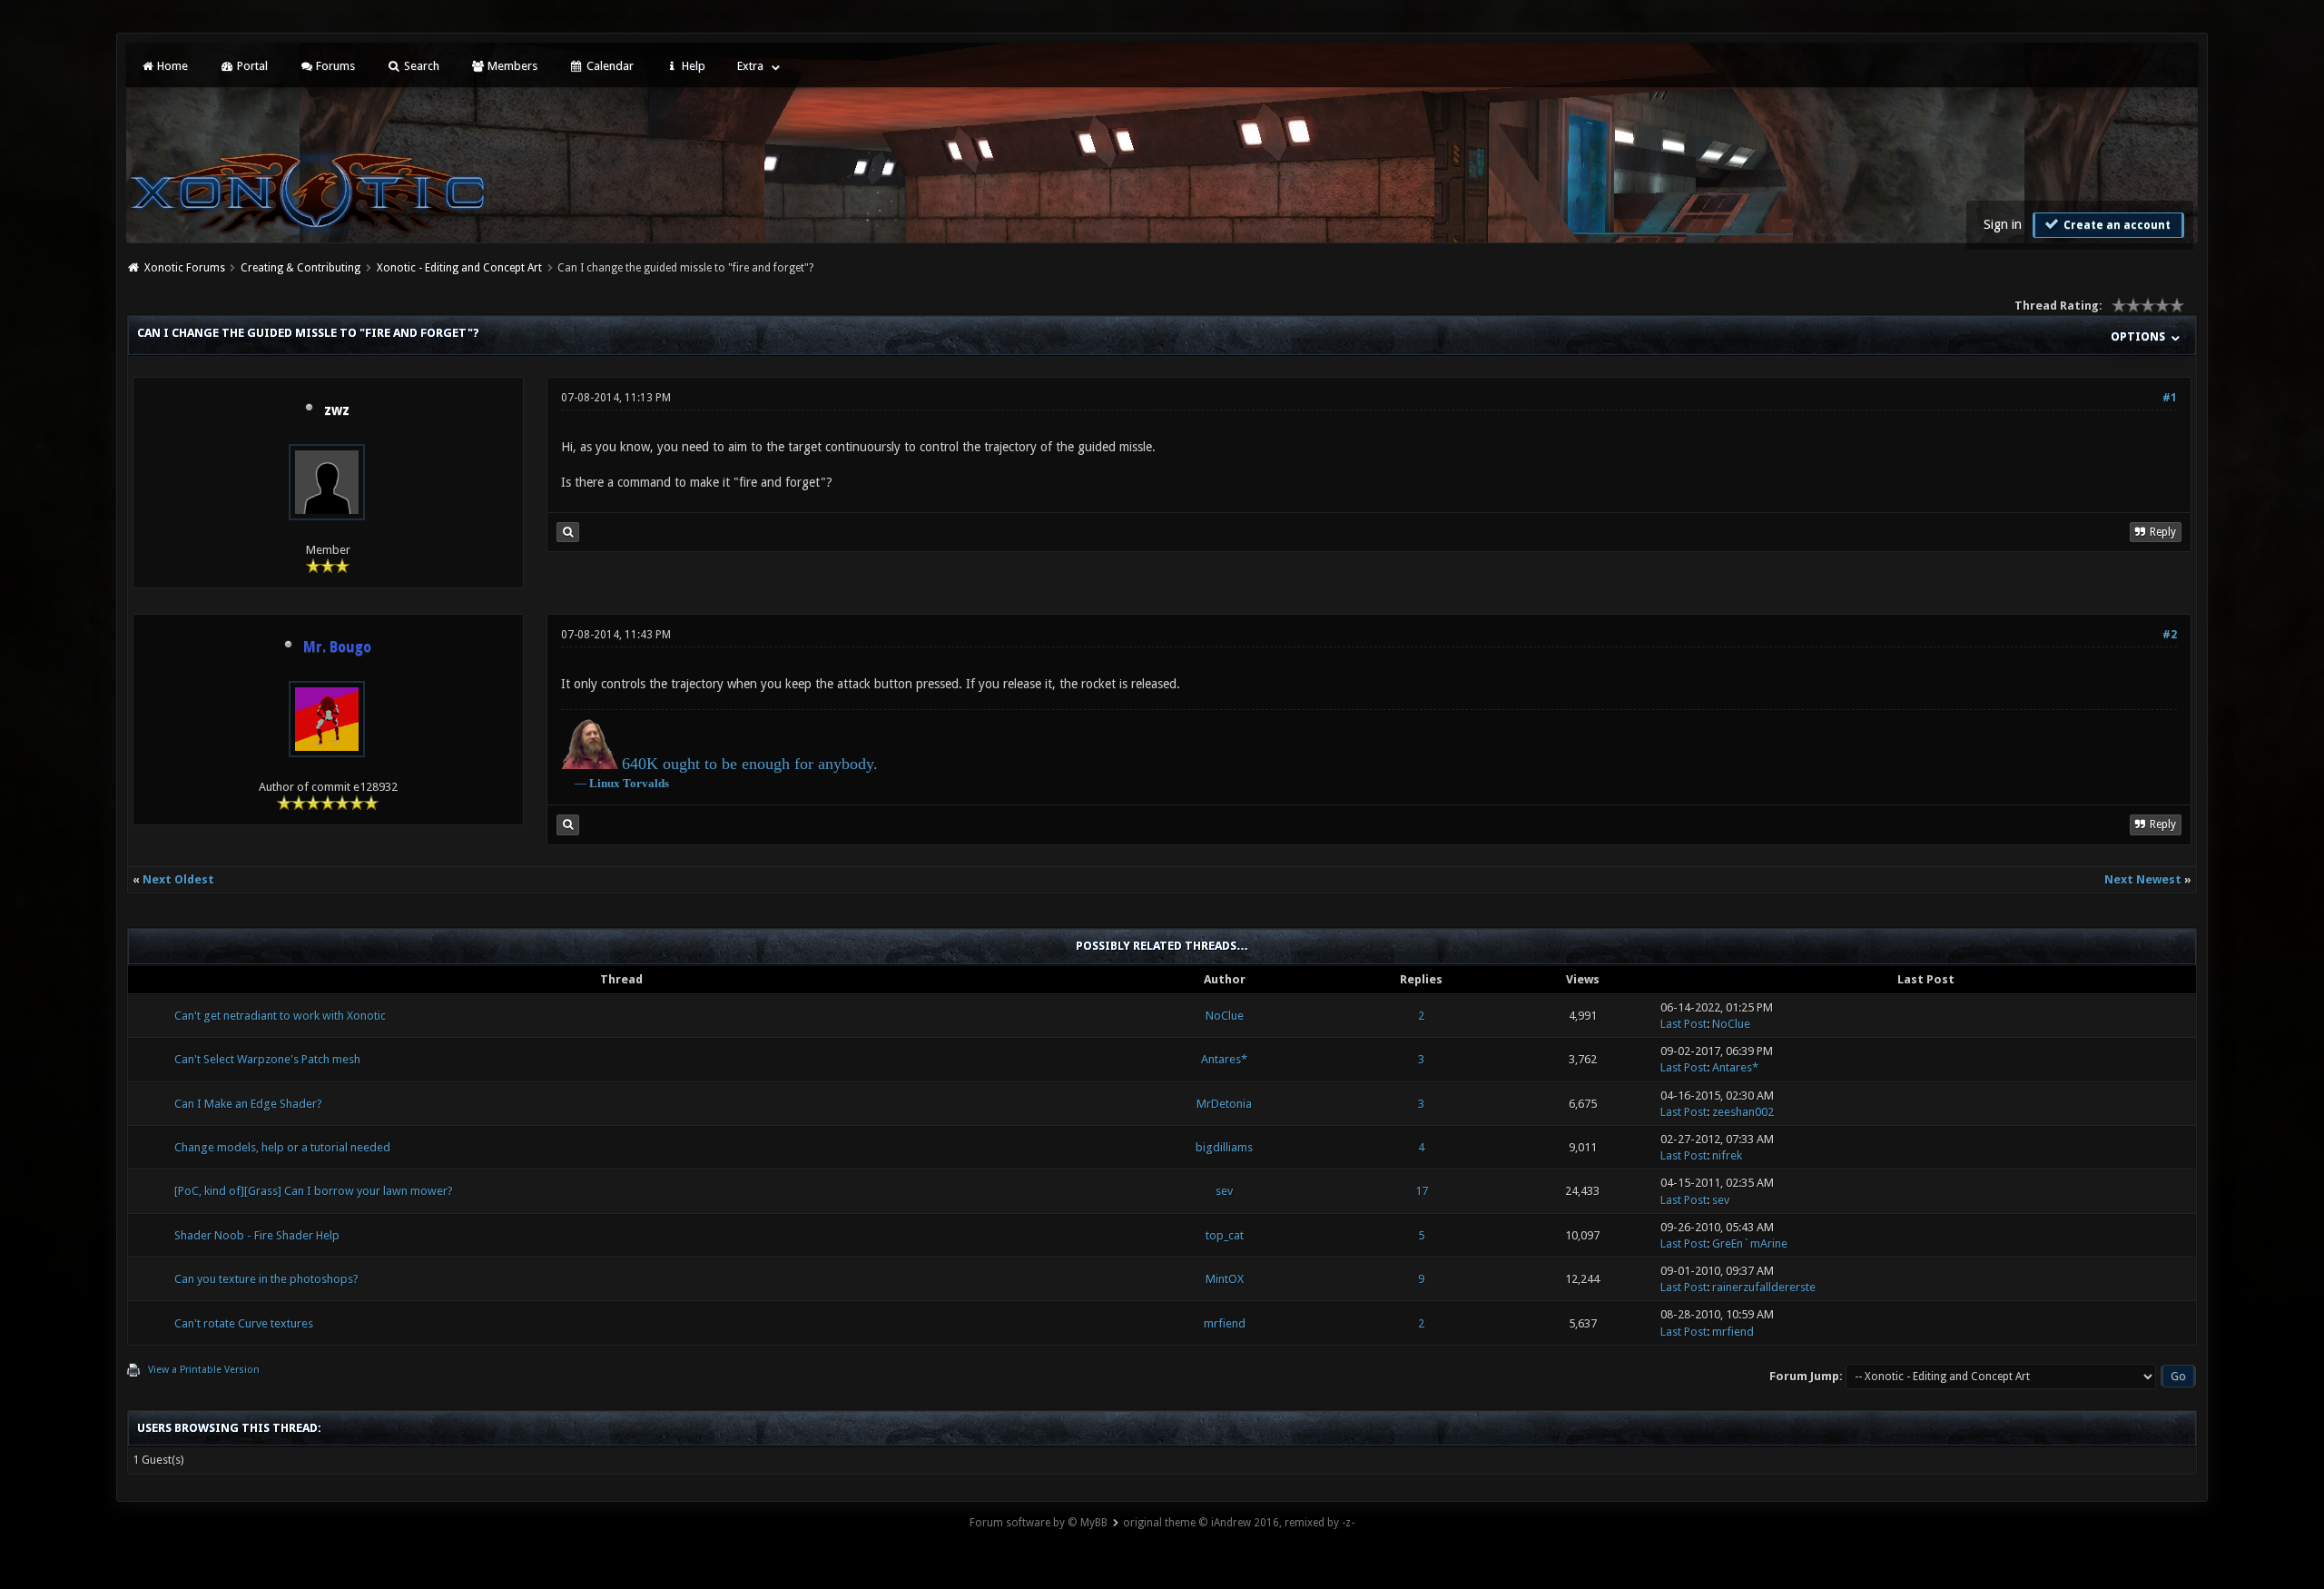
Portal (251, 66)
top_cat (1225, 1235)
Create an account (2116, 225)
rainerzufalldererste (1764, 1287)
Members (511, 66)
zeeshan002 (1743, 1112)
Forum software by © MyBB (1039, 1523)
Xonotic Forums (185, 268)
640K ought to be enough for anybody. (750, 764)
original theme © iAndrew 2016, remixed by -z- (1239, 1523)
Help (692, 66)
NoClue (1225, 1016)
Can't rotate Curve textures (244, 1323)
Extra (750, 66)
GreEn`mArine (1750, 1244)
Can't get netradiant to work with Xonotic (280, 1016)
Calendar (609, 66)
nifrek (1727, 1155)
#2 (2170, 635)
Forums (334, 66)
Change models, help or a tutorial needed (282, 1147)
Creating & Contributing (300, 268)
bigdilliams (1224, 1147)
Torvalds (646, 783)
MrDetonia (1224, 1104)
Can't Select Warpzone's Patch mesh (267, 1059)
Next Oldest (178, 879)
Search (420, 66)
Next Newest (2143, 879)
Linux (605, 783)
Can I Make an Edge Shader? (248, 1104)
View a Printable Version (204, 1370)
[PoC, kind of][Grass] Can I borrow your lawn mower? (314, 1191)
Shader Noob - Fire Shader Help (257, 1235)
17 (1422, 1191)
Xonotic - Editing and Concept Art (459, 268)
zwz (337, 410)
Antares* (1224, 1059)
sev (1224, 1191)
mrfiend (1225, 1323)
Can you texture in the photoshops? (266, 1279)
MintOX (1225, 1279)
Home (171, 66)
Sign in (2003, 224)
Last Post (1684, 1024)
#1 (2170, 398)
